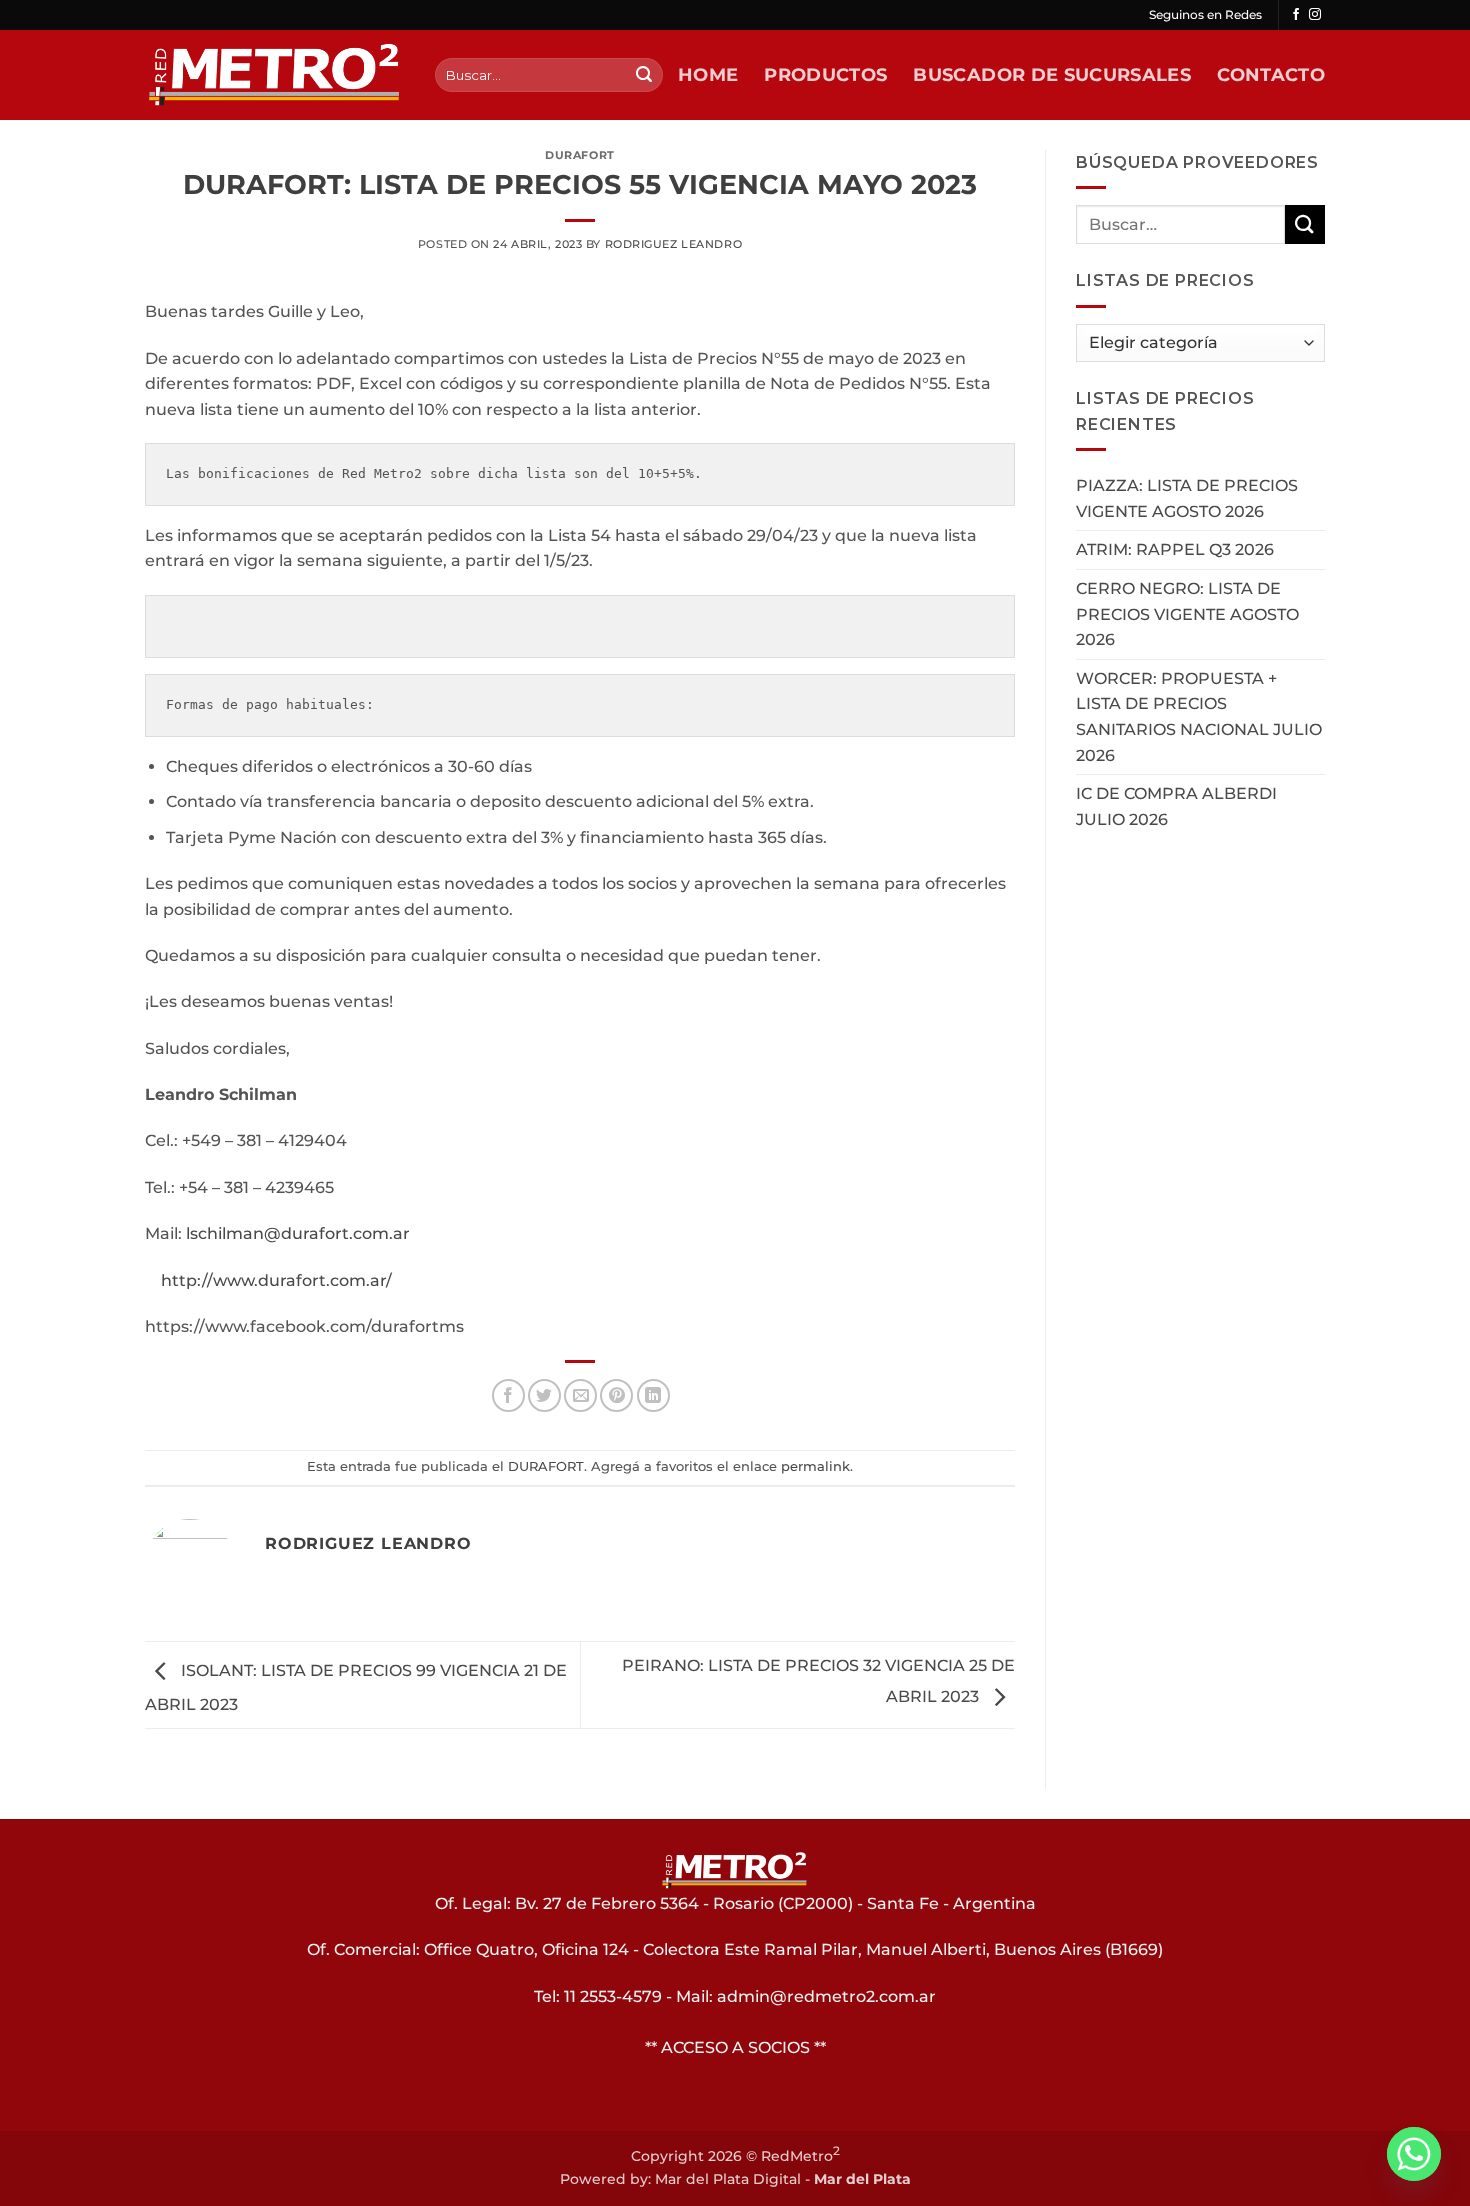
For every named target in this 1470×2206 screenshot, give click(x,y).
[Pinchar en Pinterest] (616, 1395)
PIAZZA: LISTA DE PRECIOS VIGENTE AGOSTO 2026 (1187, 498)
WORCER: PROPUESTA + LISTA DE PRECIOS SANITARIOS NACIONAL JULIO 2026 (1199, 717)
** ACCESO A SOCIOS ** (735, 2047)
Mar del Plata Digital (728, 2179)
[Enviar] (644, 75)
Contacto (1271, 74)
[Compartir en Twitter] (544, 1395)
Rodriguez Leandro (674, 244)
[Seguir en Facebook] (1296, 15)
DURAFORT (579, 155)
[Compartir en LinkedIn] (653, 1395)
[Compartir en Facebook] (508, 1395)
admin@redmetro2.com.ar (826, 1996)
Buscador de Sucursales (1052, 74)
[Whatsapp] (1414, 2154)
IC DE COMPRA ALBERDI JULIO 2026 (1176, 806)
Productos (825, 74)
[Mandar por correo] (580, 1395)
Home (708, 74)
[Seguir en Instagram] (1315, 15)
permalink (815, 1466)
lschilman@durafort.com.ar (298, 1233)
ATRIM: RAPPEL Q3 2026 (1175, 549)
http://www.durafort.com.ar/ (276, 1280)
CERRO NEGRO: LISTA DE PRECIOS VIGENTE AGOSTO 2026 (1187, 614)
